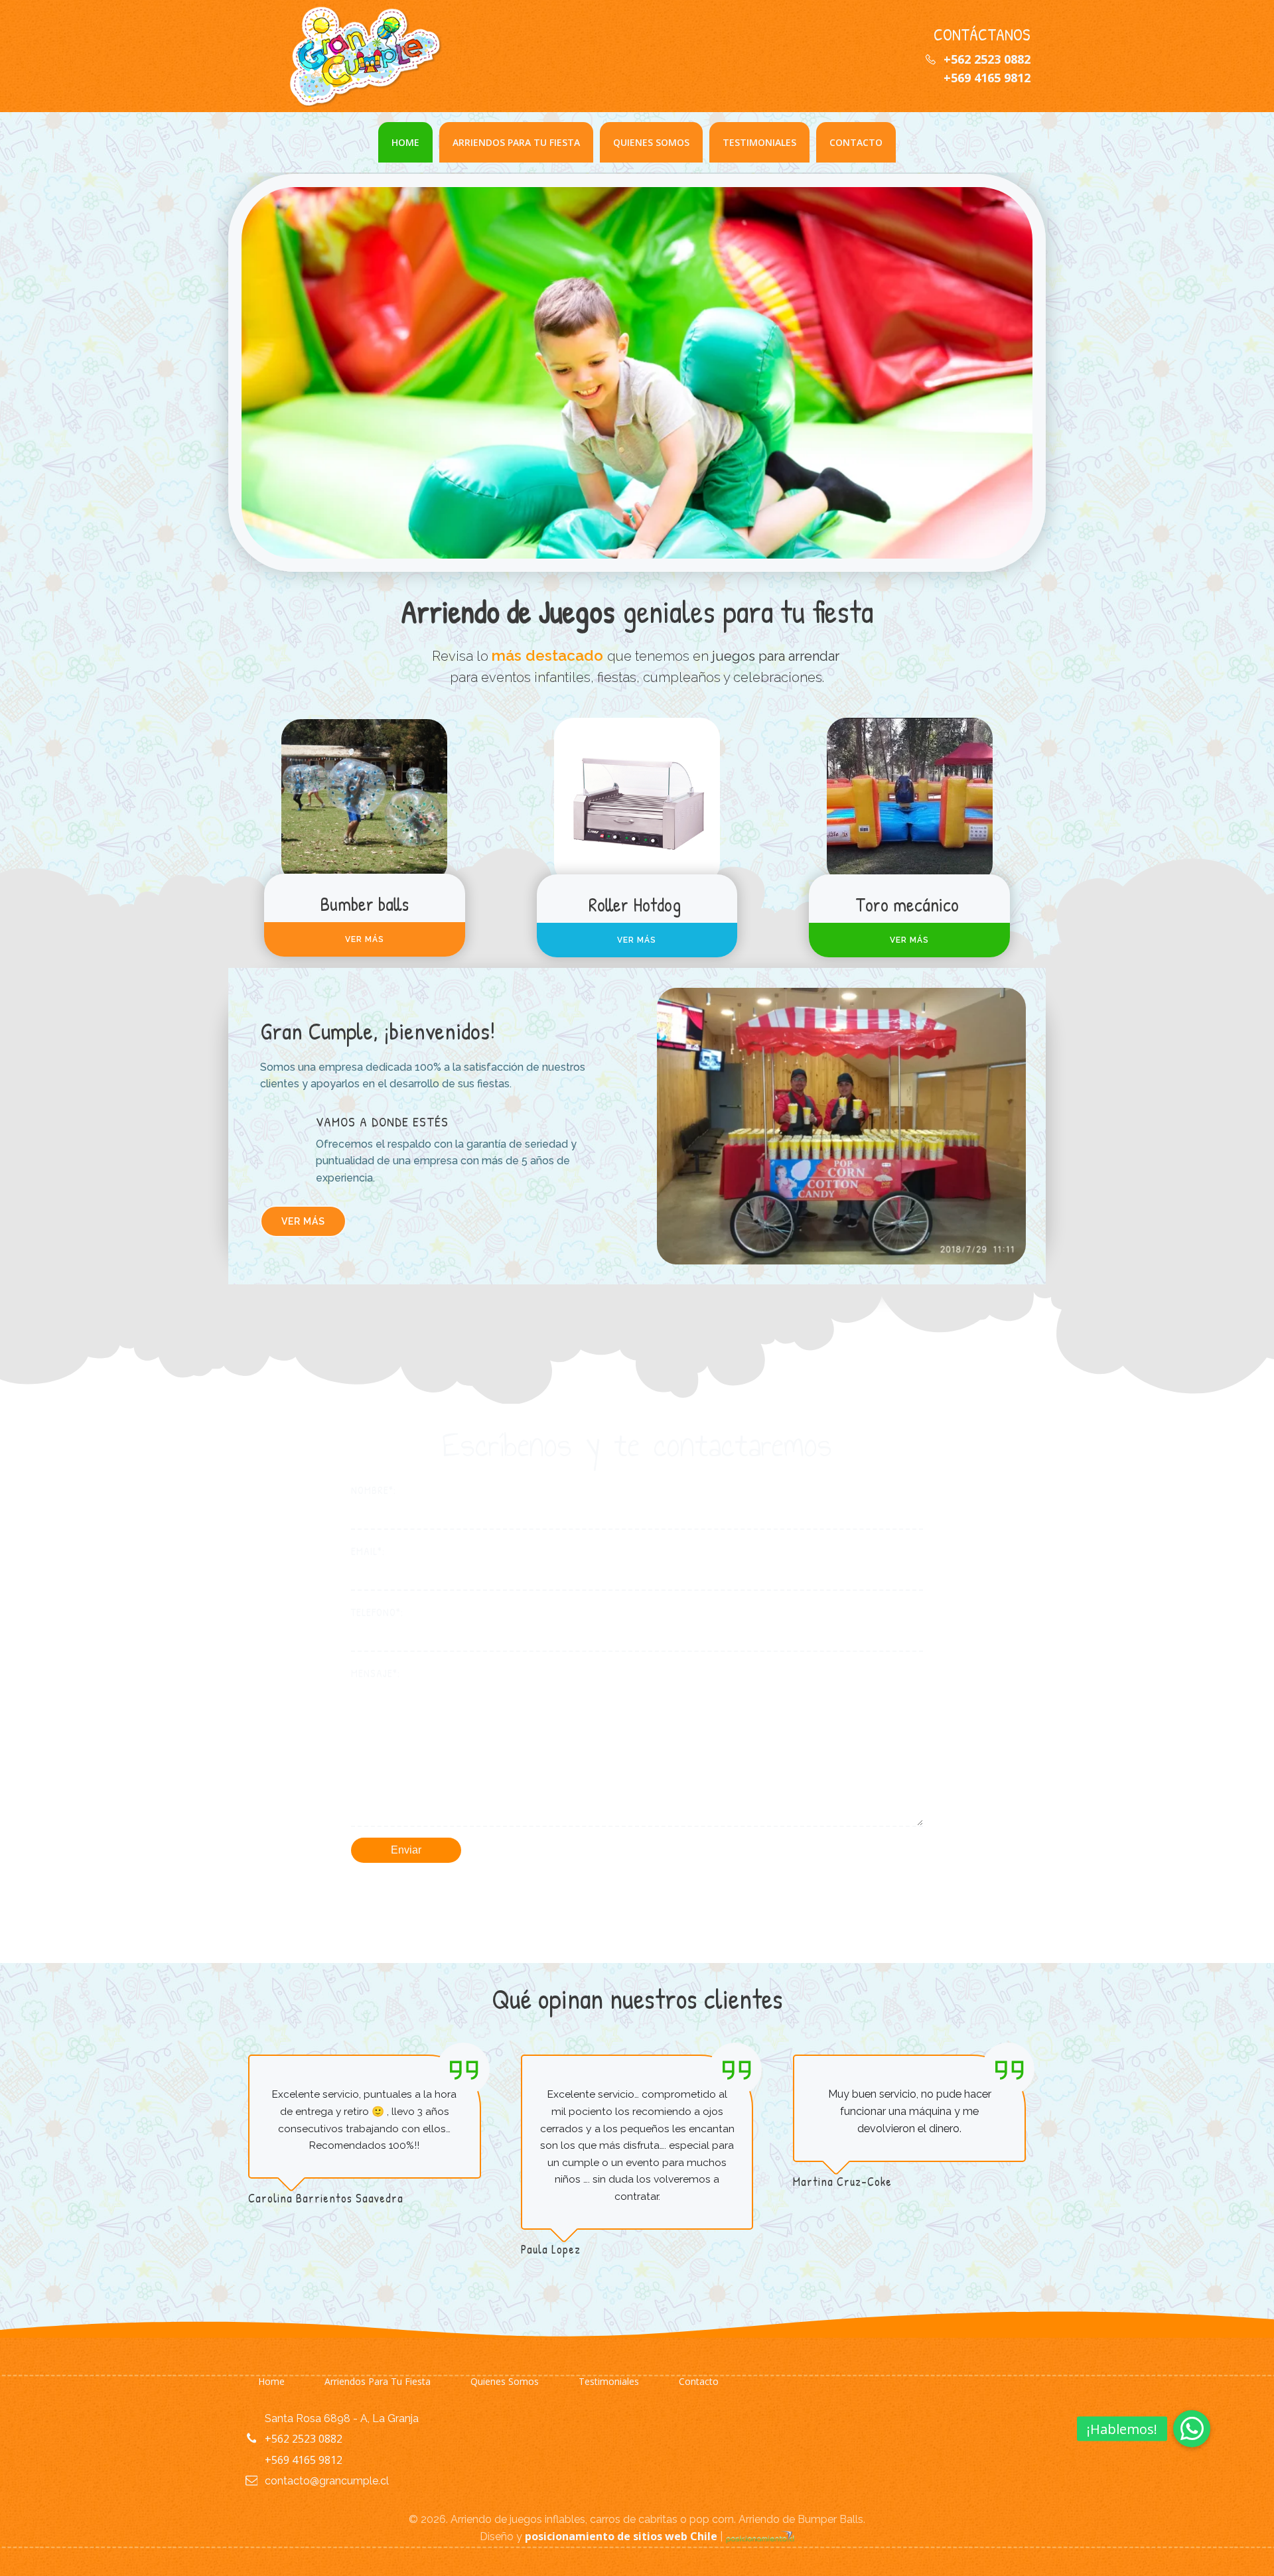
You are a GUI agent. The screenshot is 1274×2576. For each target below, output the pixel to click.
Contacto (856, 142)
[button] (1192, 2429)
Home (405, 142)
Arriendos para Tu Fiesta (516, 142)
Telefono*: (377, 1612)
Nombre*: (374, 1490)
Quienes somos (651, 142)
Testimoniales (759, 142)
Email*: (368, 1551)
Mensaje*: (376, 1673)
